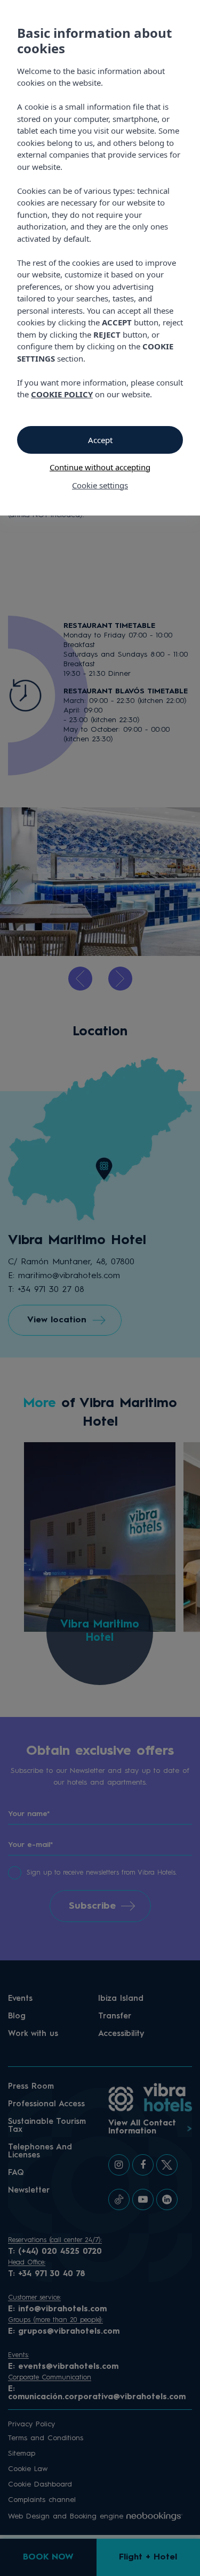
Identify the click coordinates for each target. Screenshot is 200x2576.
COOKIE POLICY (62, 394)
